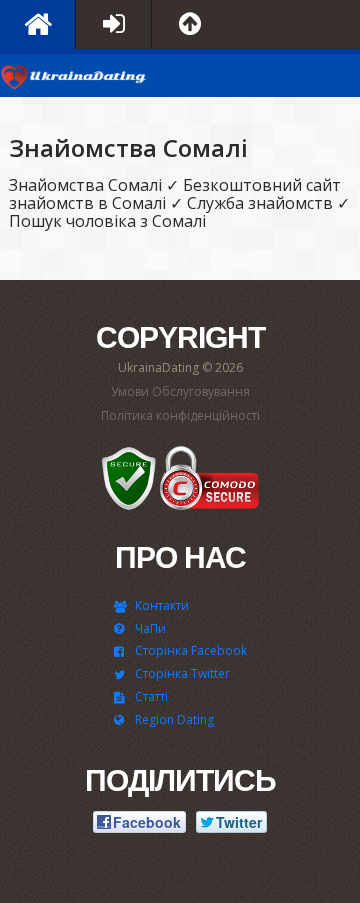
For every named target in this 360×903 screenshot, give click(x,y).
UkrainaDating (75, 80)
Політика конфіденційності (180, 415)
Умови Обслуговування (180, 391)
